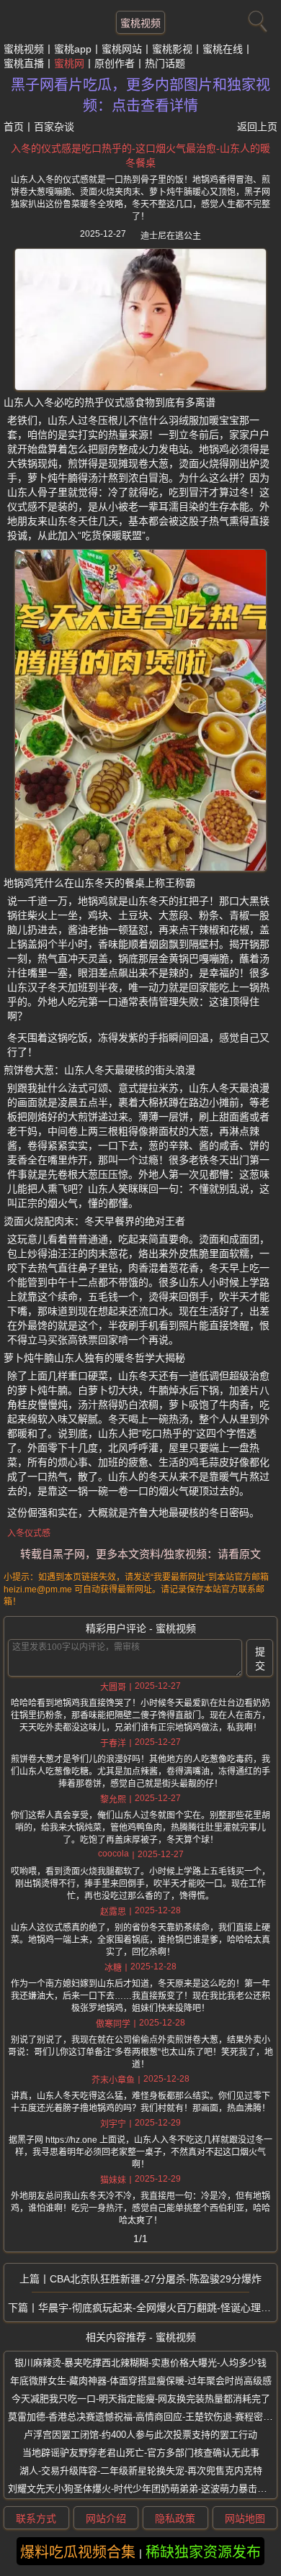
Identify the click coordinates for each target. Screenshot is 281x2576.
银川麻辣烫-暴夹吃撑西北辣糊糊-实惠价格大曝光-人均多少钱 (140, 2363)
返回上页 (257, 127)
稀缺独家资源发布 (203, 2552)
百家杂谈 (54, 127)
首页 (14, 127)
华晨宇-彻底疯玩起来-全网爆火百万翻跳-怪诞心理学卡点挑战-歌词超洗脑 (157, 2308)
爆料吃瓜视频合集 (78, 2552)
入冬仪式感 (29, 1533)
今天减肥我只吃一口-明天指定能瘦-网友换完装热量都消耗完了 (141, 2399)
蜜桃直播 (24, 63)
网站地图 (245, 2518)
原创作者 (115, 63)
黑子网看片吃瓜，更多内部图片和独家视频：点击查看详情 (140, 95)
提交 (260, 1659)
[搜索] (256, 18)
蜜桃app (73, 49)
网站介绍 (106, 2518)
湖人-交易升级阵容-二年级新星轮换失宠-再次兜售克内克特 (141, 2471)
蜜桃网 (69, 63)
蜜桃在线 (223, 49)
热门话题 (165, 63)
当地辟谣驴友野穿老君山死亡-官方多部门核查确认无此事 (141, 2453)
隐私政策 (175, 2518)
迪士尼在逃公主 (171, 236)
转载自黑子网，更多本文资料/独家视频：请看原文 (140, 1554)
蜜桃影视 (172, 49)
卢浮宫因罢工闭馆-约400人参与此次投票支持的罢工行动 (140, 2435)
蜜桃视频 (140, 23)
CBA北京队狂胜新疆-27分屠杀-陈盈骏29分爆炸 (156, 2279)
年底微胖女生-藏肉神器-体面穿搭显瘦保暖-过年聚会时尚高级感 (141, 2381)
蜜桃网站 (122, 49)
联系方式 (36, 2518)
